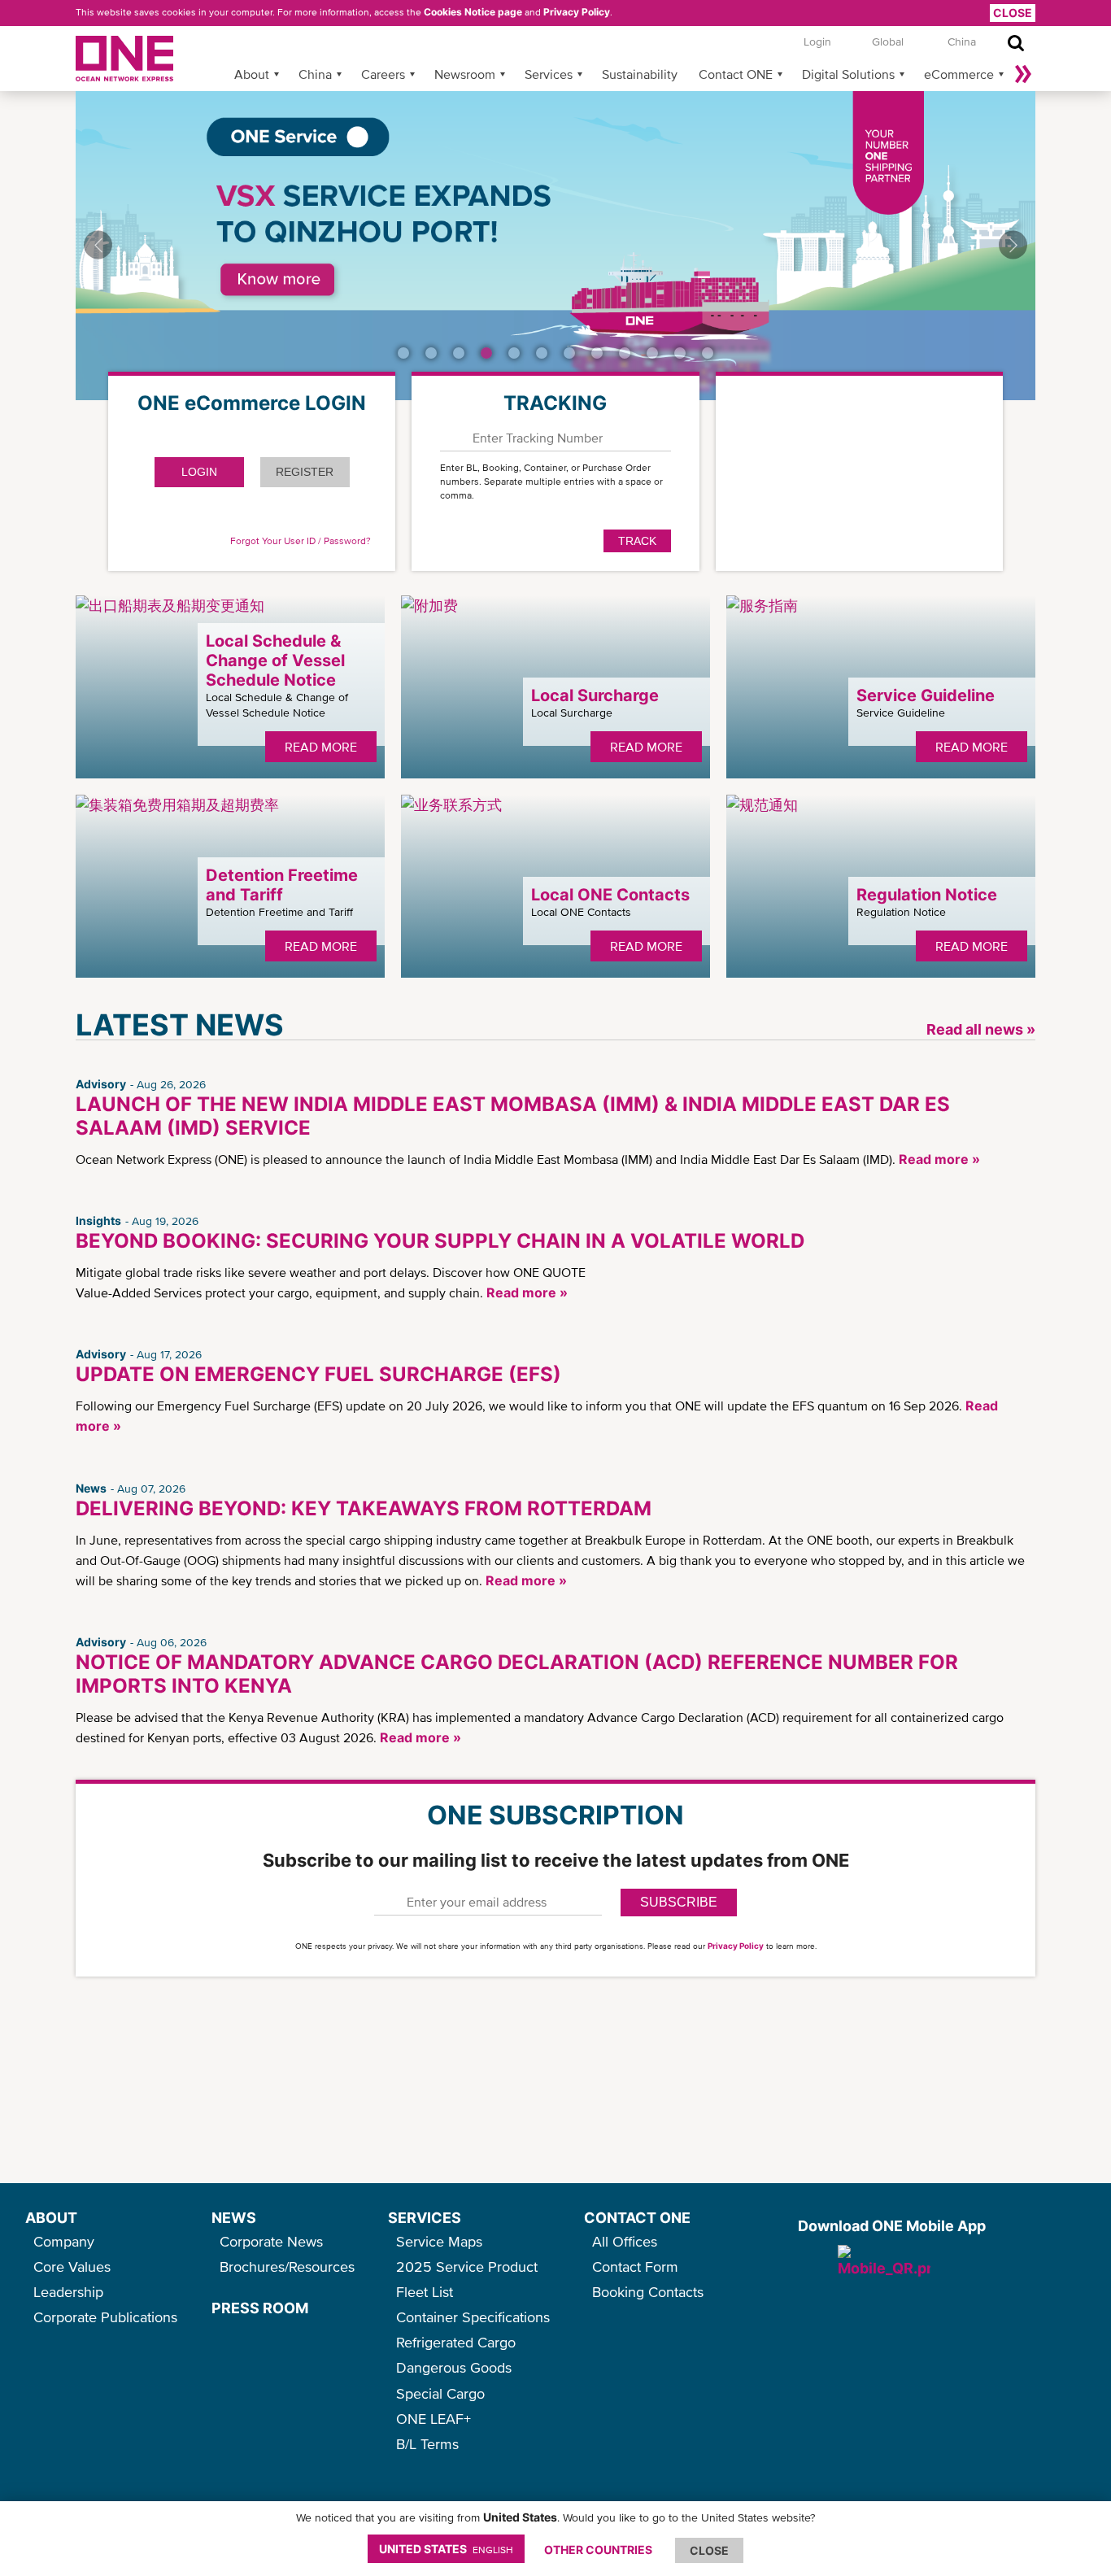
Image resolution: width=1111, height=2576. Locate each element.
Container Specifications (473, 2317)
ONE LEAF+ (434, 2419)
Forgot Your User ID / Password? (301, 541)
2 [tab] (431, 353)
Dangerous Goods (454, 2367)
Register (305, 472)
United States (446, 2549)
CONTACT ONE (637, 2218)
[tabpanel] (555, 246)
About (252, 74)
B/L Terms (427, 2444)
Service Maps (439, 2241)
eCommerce (959, 74)
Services (549, 74)
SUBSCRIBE (679, 1902)
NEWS (234, 2218)
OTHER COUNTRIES (598, 2550)
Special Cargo (440, 2393)
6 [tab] (542, 353)
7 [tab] (569, 353)
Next (1013, 244)
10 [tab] (652, 353)
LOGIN (199, 472)
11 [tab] (680, 353)
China (315, 74)
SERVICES (425, 2218)
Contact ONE (736, 74)
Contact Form (635, 2267)
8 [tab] (597, 353)
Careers (383, 74)
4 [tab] (486, 353)
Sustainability (640, 74)
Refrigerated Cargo (456, 2342)
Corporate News (271, 2241)
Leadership (68, 2292)
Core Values (72, 2267)
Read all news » (981, 1029)
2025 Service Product (467, 2267)
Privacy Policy (577, 12)
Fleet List (425, 2292)
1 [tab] (403, 353)
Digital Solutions (848, 74)
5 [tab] (514, 353)
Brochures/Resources (287, 2267)
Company (64, 2241)
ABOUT (51, 2218)
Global (888, 41)
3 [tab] (459, 353)
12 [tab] (708, 353)
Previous (98, 244)
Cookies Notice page (473, 12)
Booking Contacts (648, 2292)
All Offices (625, 2241)
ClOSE (709, 2550)
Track (637, 541)
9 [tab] (625, 353)
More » (1023, 74)
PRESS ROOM (260, 2308)
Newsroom (465, 74)
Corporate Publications (105, 2317)
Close (1013, 13)
